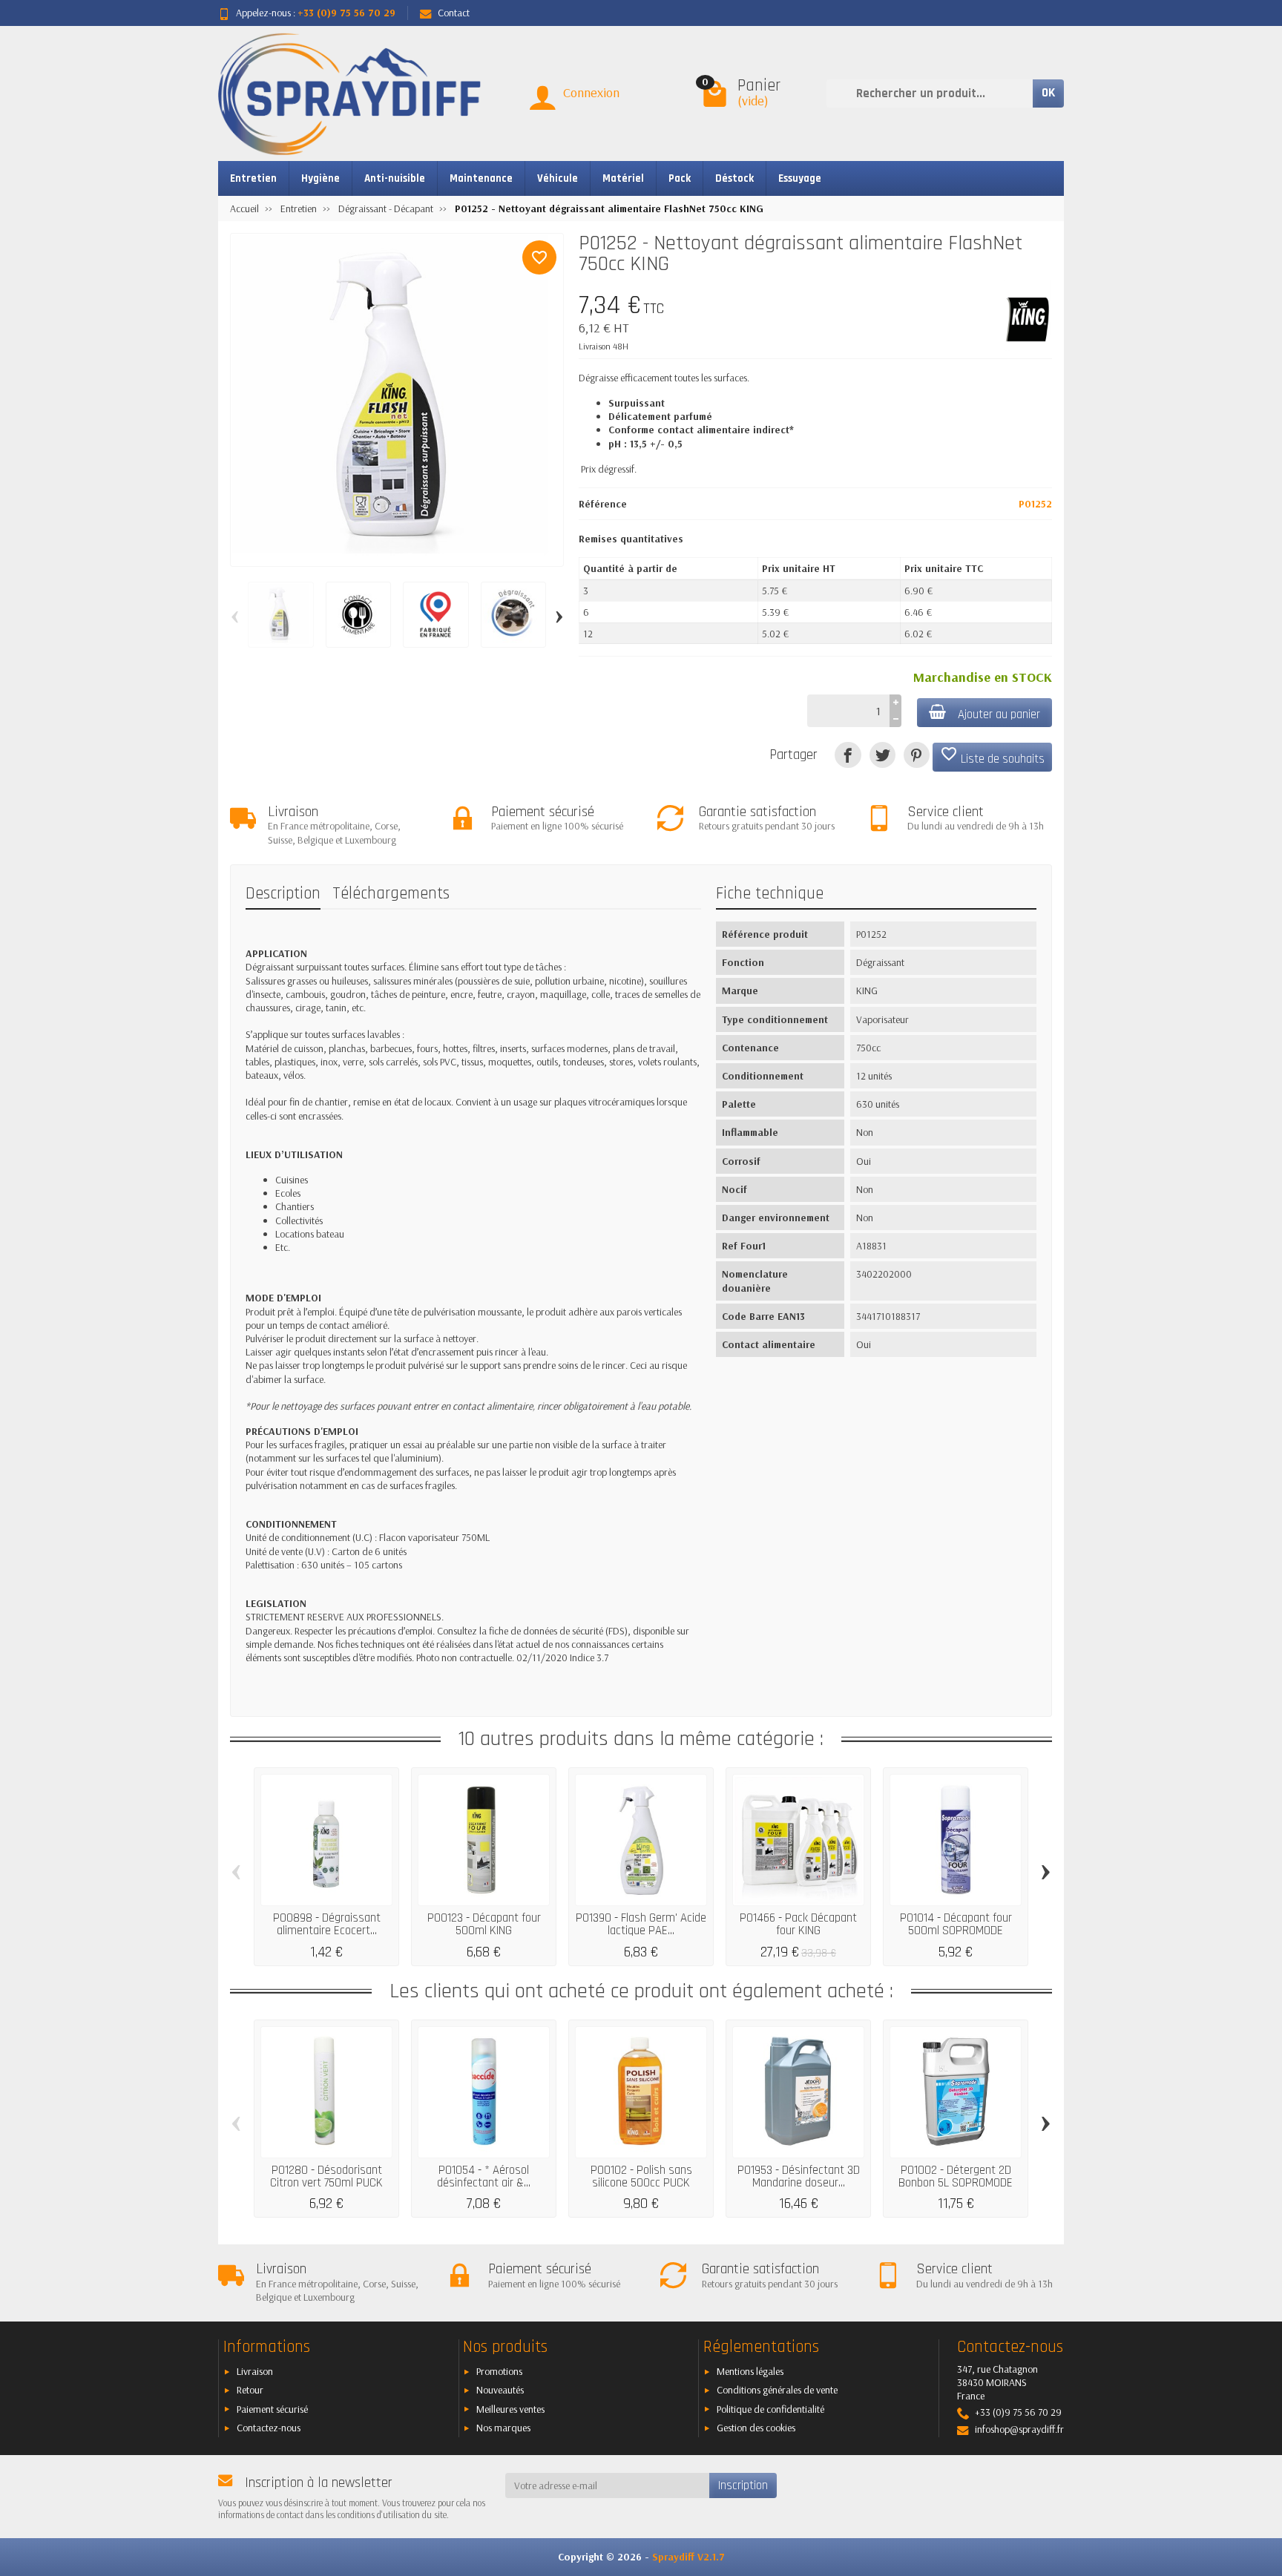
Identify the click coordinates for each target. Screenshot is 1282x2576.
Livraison (255, 2371)
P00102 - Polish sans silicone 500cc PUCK (641, 2176)
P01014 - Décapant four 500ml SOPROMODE (956, 1924)
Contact (454, 13)
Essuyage (800, 178)
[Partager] (848, 755)
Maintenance (481, 178)
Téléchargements (391, 894)
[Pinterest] (917, 755)
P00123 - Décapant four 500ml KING (484, 1924)
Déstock (734, 178)
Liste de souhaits (992, 756)
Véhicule (558, 178)
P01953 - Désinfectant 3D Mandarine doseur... (799, 2176)
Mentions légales (750, 2371)
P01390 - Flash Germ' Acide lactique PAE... (641, 1924)
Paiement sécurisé (272, 2409)
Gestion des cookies (756, 2428)
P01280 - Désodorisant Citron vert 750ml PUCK (326, 2176)
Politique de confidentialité (770, 2409)
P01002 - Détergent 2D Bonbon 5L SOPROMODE (956, 2176)
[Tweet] (882, 755)
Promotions (499, 2371)
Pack (680, 178)
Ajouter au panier (999, 714)
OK (1048, 93)
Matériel (623, 178)
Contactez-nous (269, 2428)
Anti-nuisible (395, 178)
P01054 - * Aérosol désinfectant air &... (484, 2176)
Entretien (253, 178)
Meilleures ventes (510, 2409)
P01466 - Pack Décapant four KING (798, 1924)
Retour (250, 2390)
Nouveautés (500, 2390)
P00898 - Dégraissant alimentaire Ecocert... (327, 1924)
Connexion (591, 92)
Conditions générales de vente (777, 2390)
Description (283, 894)
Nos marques (503, 2428)
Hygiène (320, 178)
